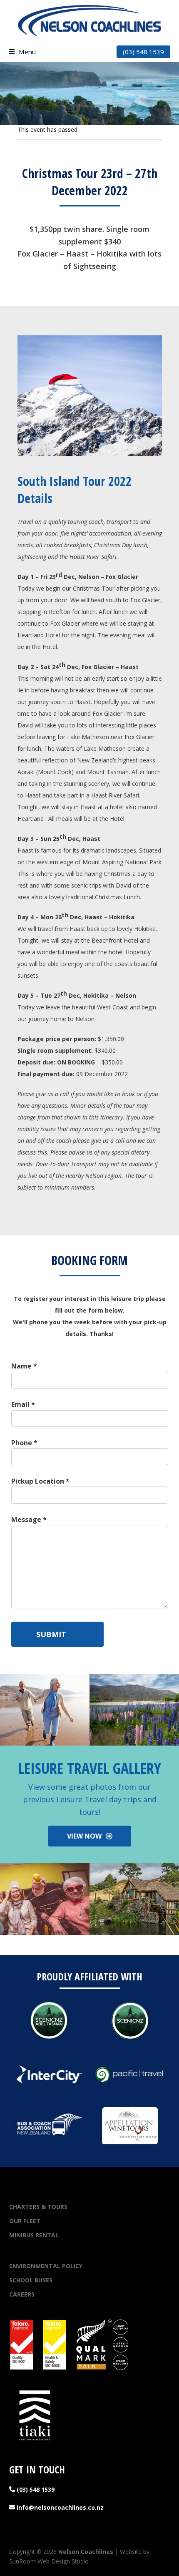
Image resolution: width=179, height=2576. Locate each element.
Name (24, 1366)
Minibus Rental (34, 2235)
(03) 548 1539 (143, 52)
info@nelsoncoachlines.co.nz (59, 2507)
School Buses (31, 2280)
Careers (22, 2294)
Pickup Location (40, 1481)
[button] (22, 52)
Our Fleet (25, 2221)
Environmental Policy (46, 2266)
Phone (24, 1443)
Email (23, 1404)
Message (29, 1519)
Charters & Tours (38, 2207)
